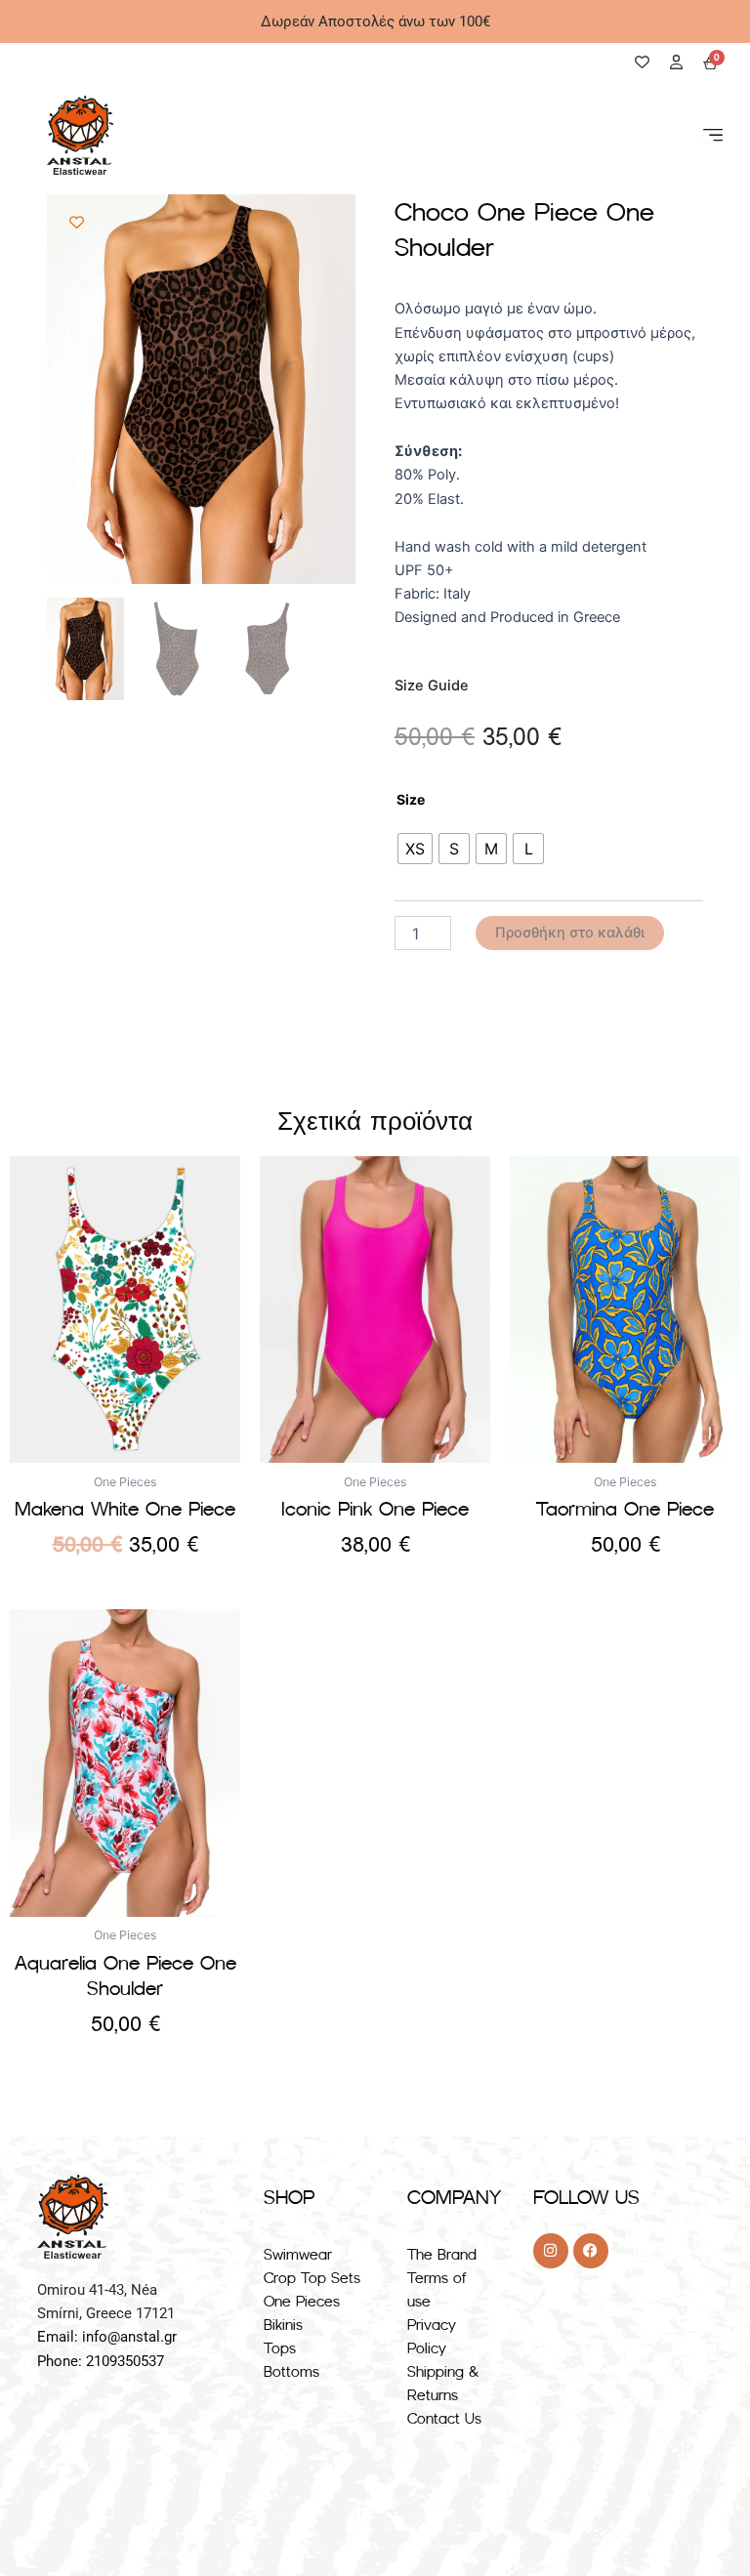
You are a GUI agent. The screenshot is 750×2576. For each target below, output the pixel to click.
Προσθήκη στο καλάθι (570, 933)
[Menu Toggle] (713, 135)
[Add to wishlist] (77, 223)
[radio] (415, 849)
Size (411, 799)
